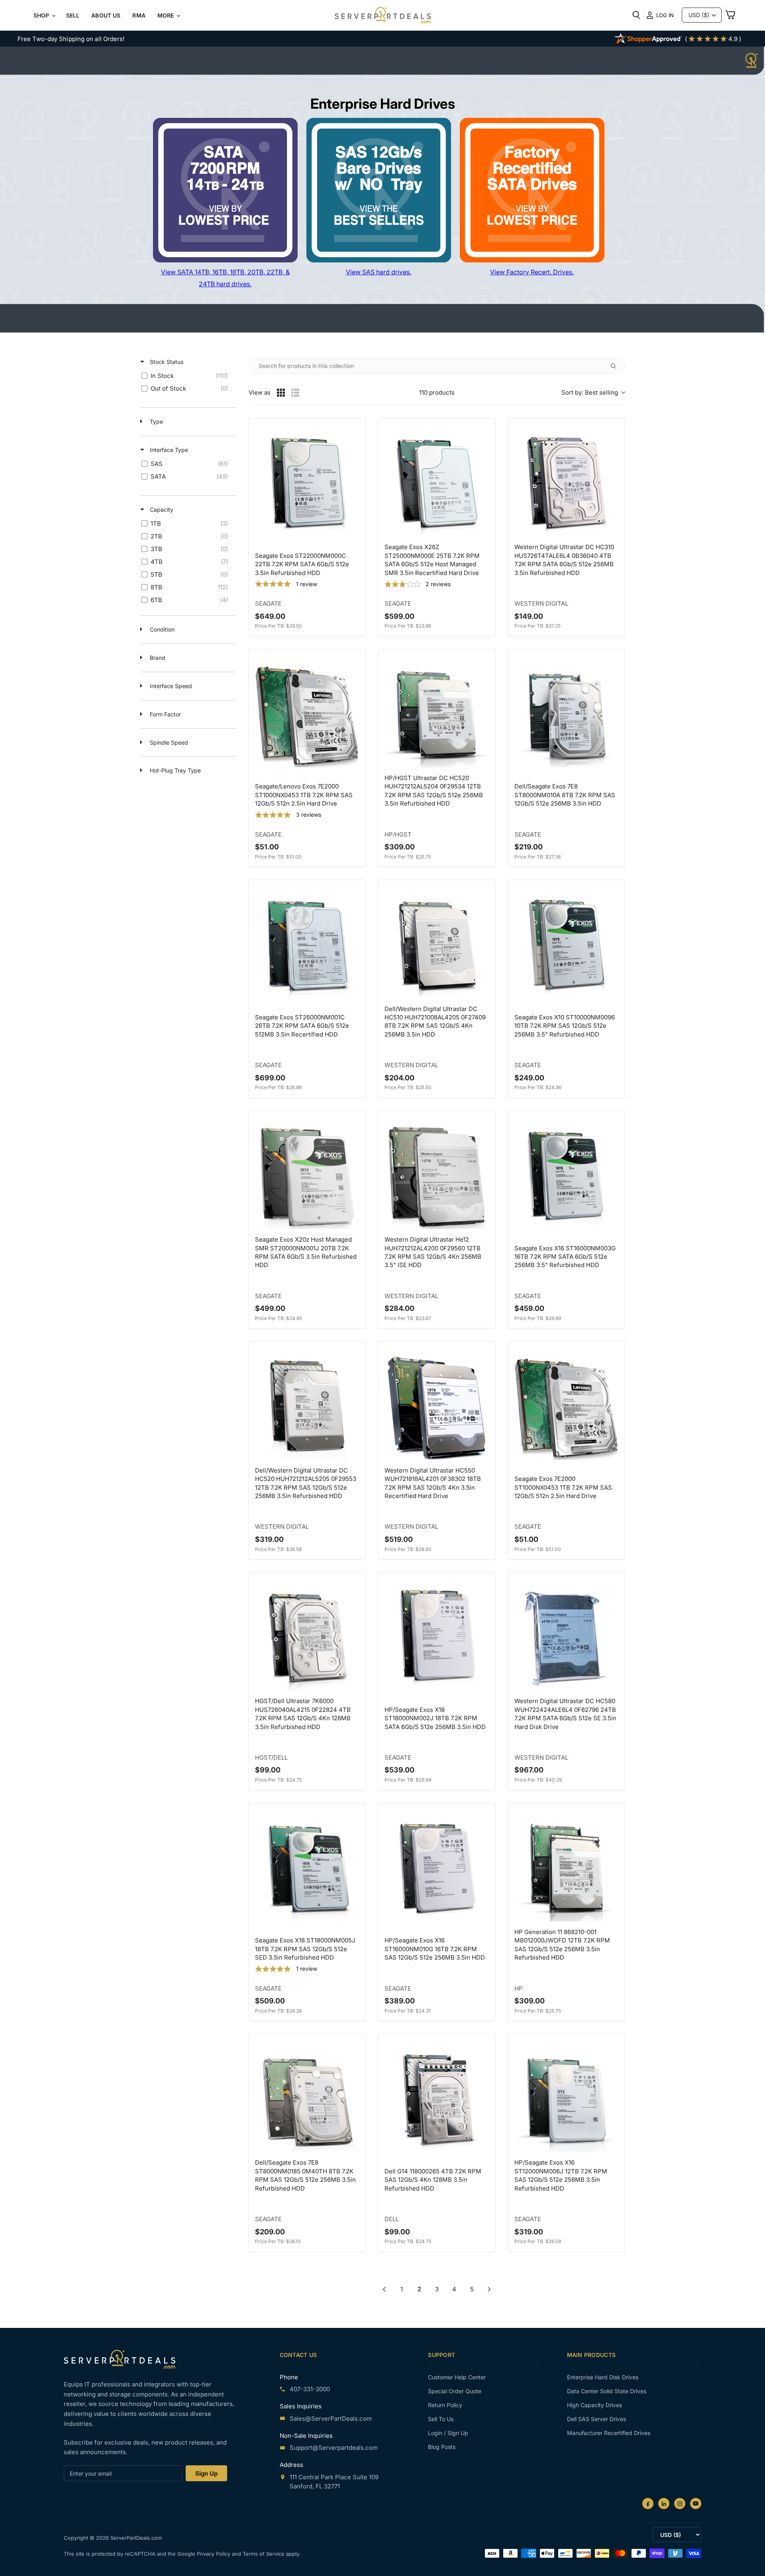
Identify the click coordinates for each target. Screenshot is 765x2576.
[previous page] (384, 2289)
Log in (665, 15)
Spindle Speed (168, 742)
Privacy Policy (214, 2554)
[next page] (489, 2289)
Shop (42, 15)
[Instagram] (680, 2504)
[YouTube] (696, 2504)
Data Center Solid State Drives (607, 2391)
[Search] (636, 15)
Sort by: (590, 392)
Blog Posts (442, 2447)
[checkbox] (187, 376)
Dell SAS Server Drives (596, 2419)
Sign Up (206, 2473)
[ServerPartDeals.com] (120, 2359)
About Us (106, 15)
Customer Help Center (457, 2377)
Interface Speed (170, 686)
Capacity (161, 510)
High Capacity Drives (594, 2405)
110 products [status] (437, 392)
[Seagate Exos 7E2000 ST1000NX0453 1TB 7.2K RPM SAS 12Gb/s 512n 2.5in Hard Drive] (566, 1407)
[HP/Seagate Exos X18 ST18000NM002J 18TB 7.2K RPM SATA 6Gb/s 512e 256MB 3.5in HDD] (436, 1638)
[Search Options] (616, 366)
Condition (161, 629)
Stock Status (166, 362)
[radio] (281, 393)
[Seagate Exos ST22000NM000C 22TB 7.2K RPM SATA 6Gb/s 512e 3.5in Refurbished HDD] (307, 484)
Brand (157, 658)
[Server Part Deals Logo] (383, 16)
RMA (139, 15)
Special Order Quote (455, 2391)
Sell (73, 15)
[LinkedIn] (664, 2504)
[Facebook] (648, 2504)
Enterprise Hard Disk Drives (603, 2377)
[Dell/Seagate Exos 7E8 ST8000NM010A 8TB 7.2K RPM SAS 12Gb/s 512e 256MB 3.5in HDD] (566, 715)
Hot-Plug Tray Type (175, 770)
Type (156, 422)
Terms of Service (264, 2554)
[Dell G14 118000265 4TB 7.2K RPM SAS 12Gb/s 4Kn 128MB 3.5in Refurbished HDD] (436, 2100)
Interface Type (168, 450)
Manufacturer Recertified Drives (609, 2433)
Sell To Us (441, 2419)
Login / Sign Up (448, 2433)
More (167, 15)
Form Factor (165, 714)
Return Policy (445, 2405)
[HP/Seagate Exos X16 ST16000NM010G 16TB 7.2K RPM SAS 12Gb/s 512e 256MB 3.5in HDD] (436, 1869)
